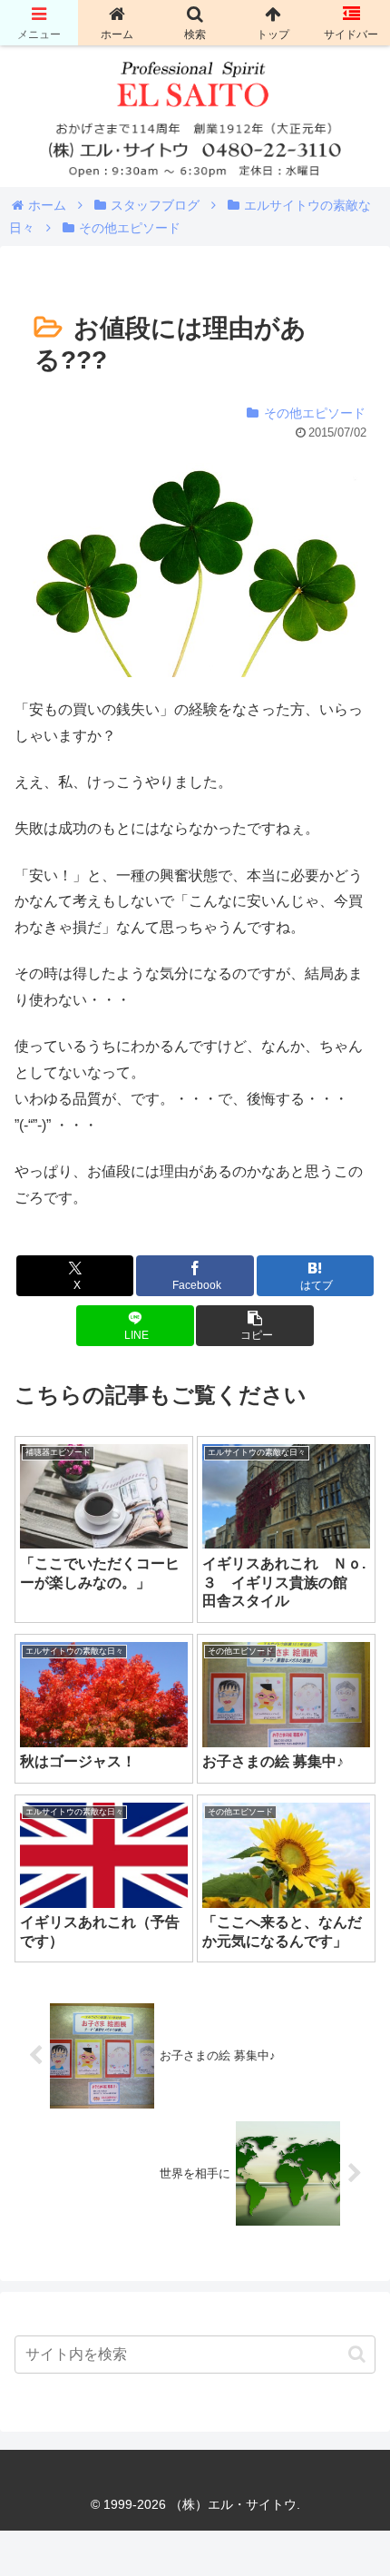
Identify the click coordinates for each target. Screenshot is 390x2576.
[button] (254, 1326)
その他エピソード (315, 413)
